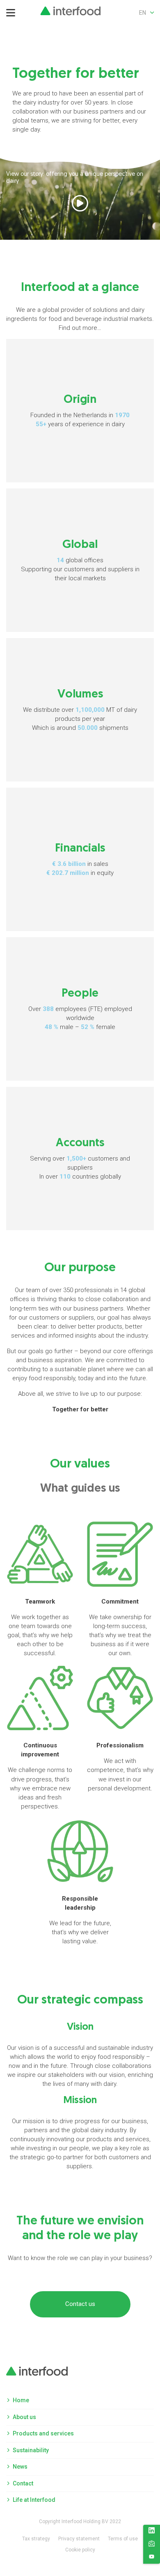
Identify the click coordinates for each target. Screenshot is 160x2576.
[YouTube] (152, 2558)
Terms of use (123, 2539)
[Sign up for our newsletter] (152, 2545)
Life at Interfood (34, 2500)
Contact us (80, 2304)
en (143, 13)
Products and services (43, 2433)
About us (24, 2417)
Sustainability (31, 2450)
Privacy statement (79, 2539)
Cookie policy (80, 2550)
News (20, 2467)
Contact (23, 2483)
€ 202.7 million (68, 873)
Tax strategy (36, 2539)
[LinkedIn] (152, 2532)
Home (21, 2400)
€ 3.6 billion (69, 864)
